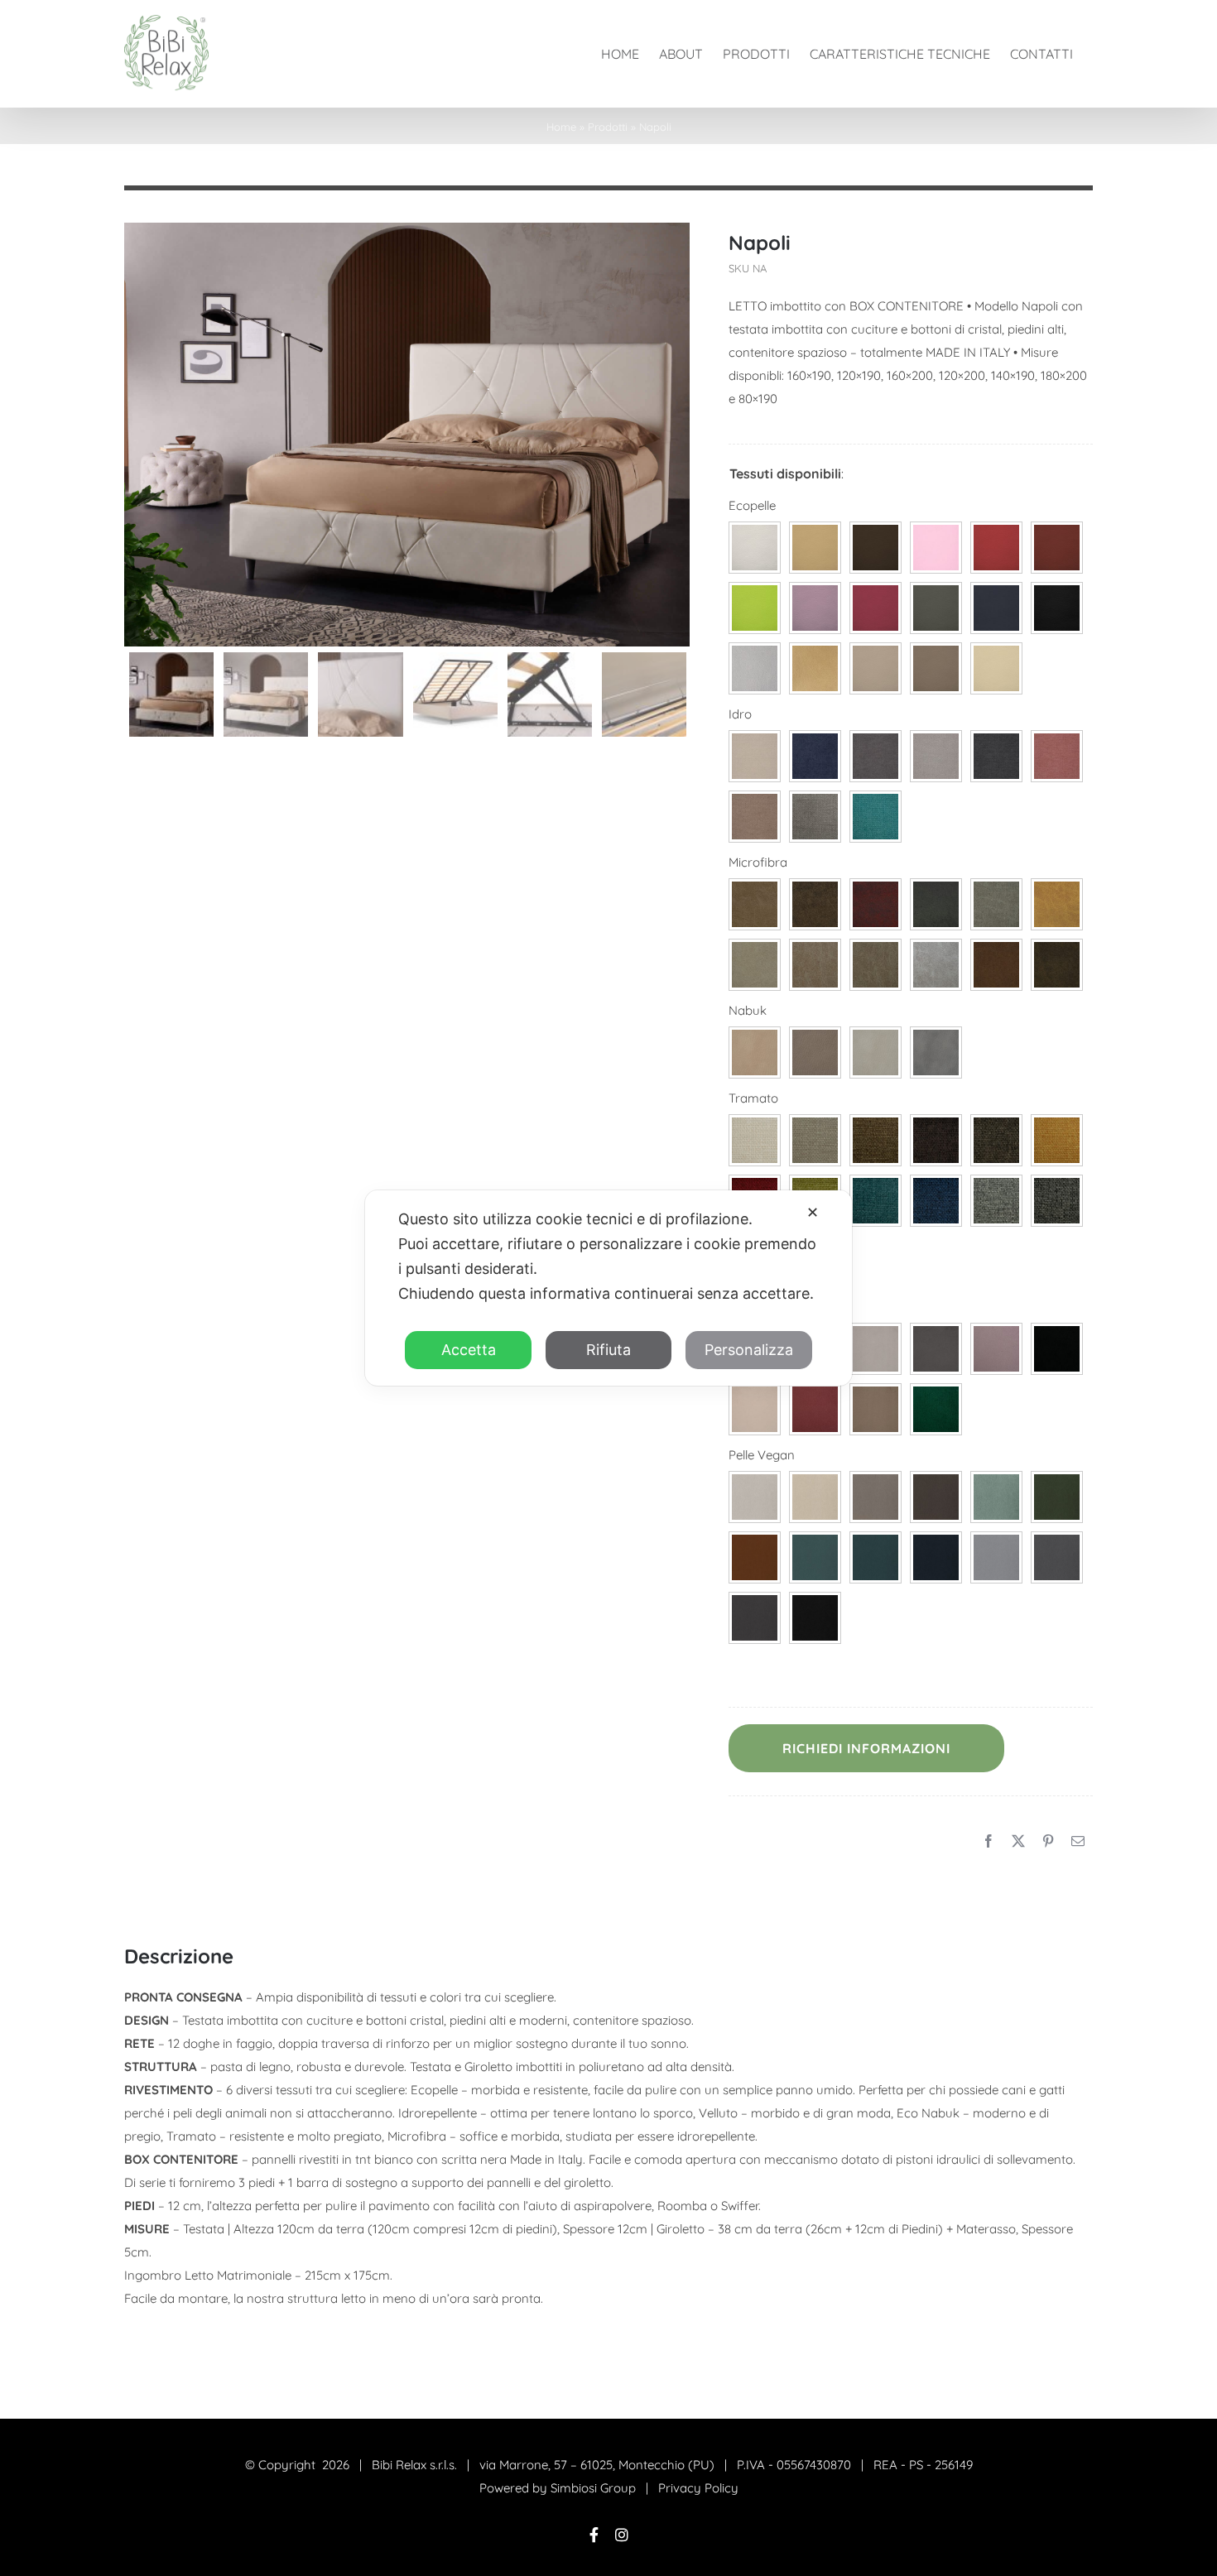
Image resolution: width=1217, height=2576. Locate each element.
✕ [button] (813, 1212)
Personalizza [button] (749, 1350)
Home (561, 127)
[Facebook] (989, 1842)
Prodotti (608, 127)
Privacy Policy (698, 2488)
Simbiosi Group (593, 2488)
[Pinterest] (1048, 1842)
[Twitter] (1018, 1842)
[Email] (1078, 1842)
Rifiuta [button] (608, 1350)
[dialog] (608, 1288)
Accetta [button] (469, 1350)
